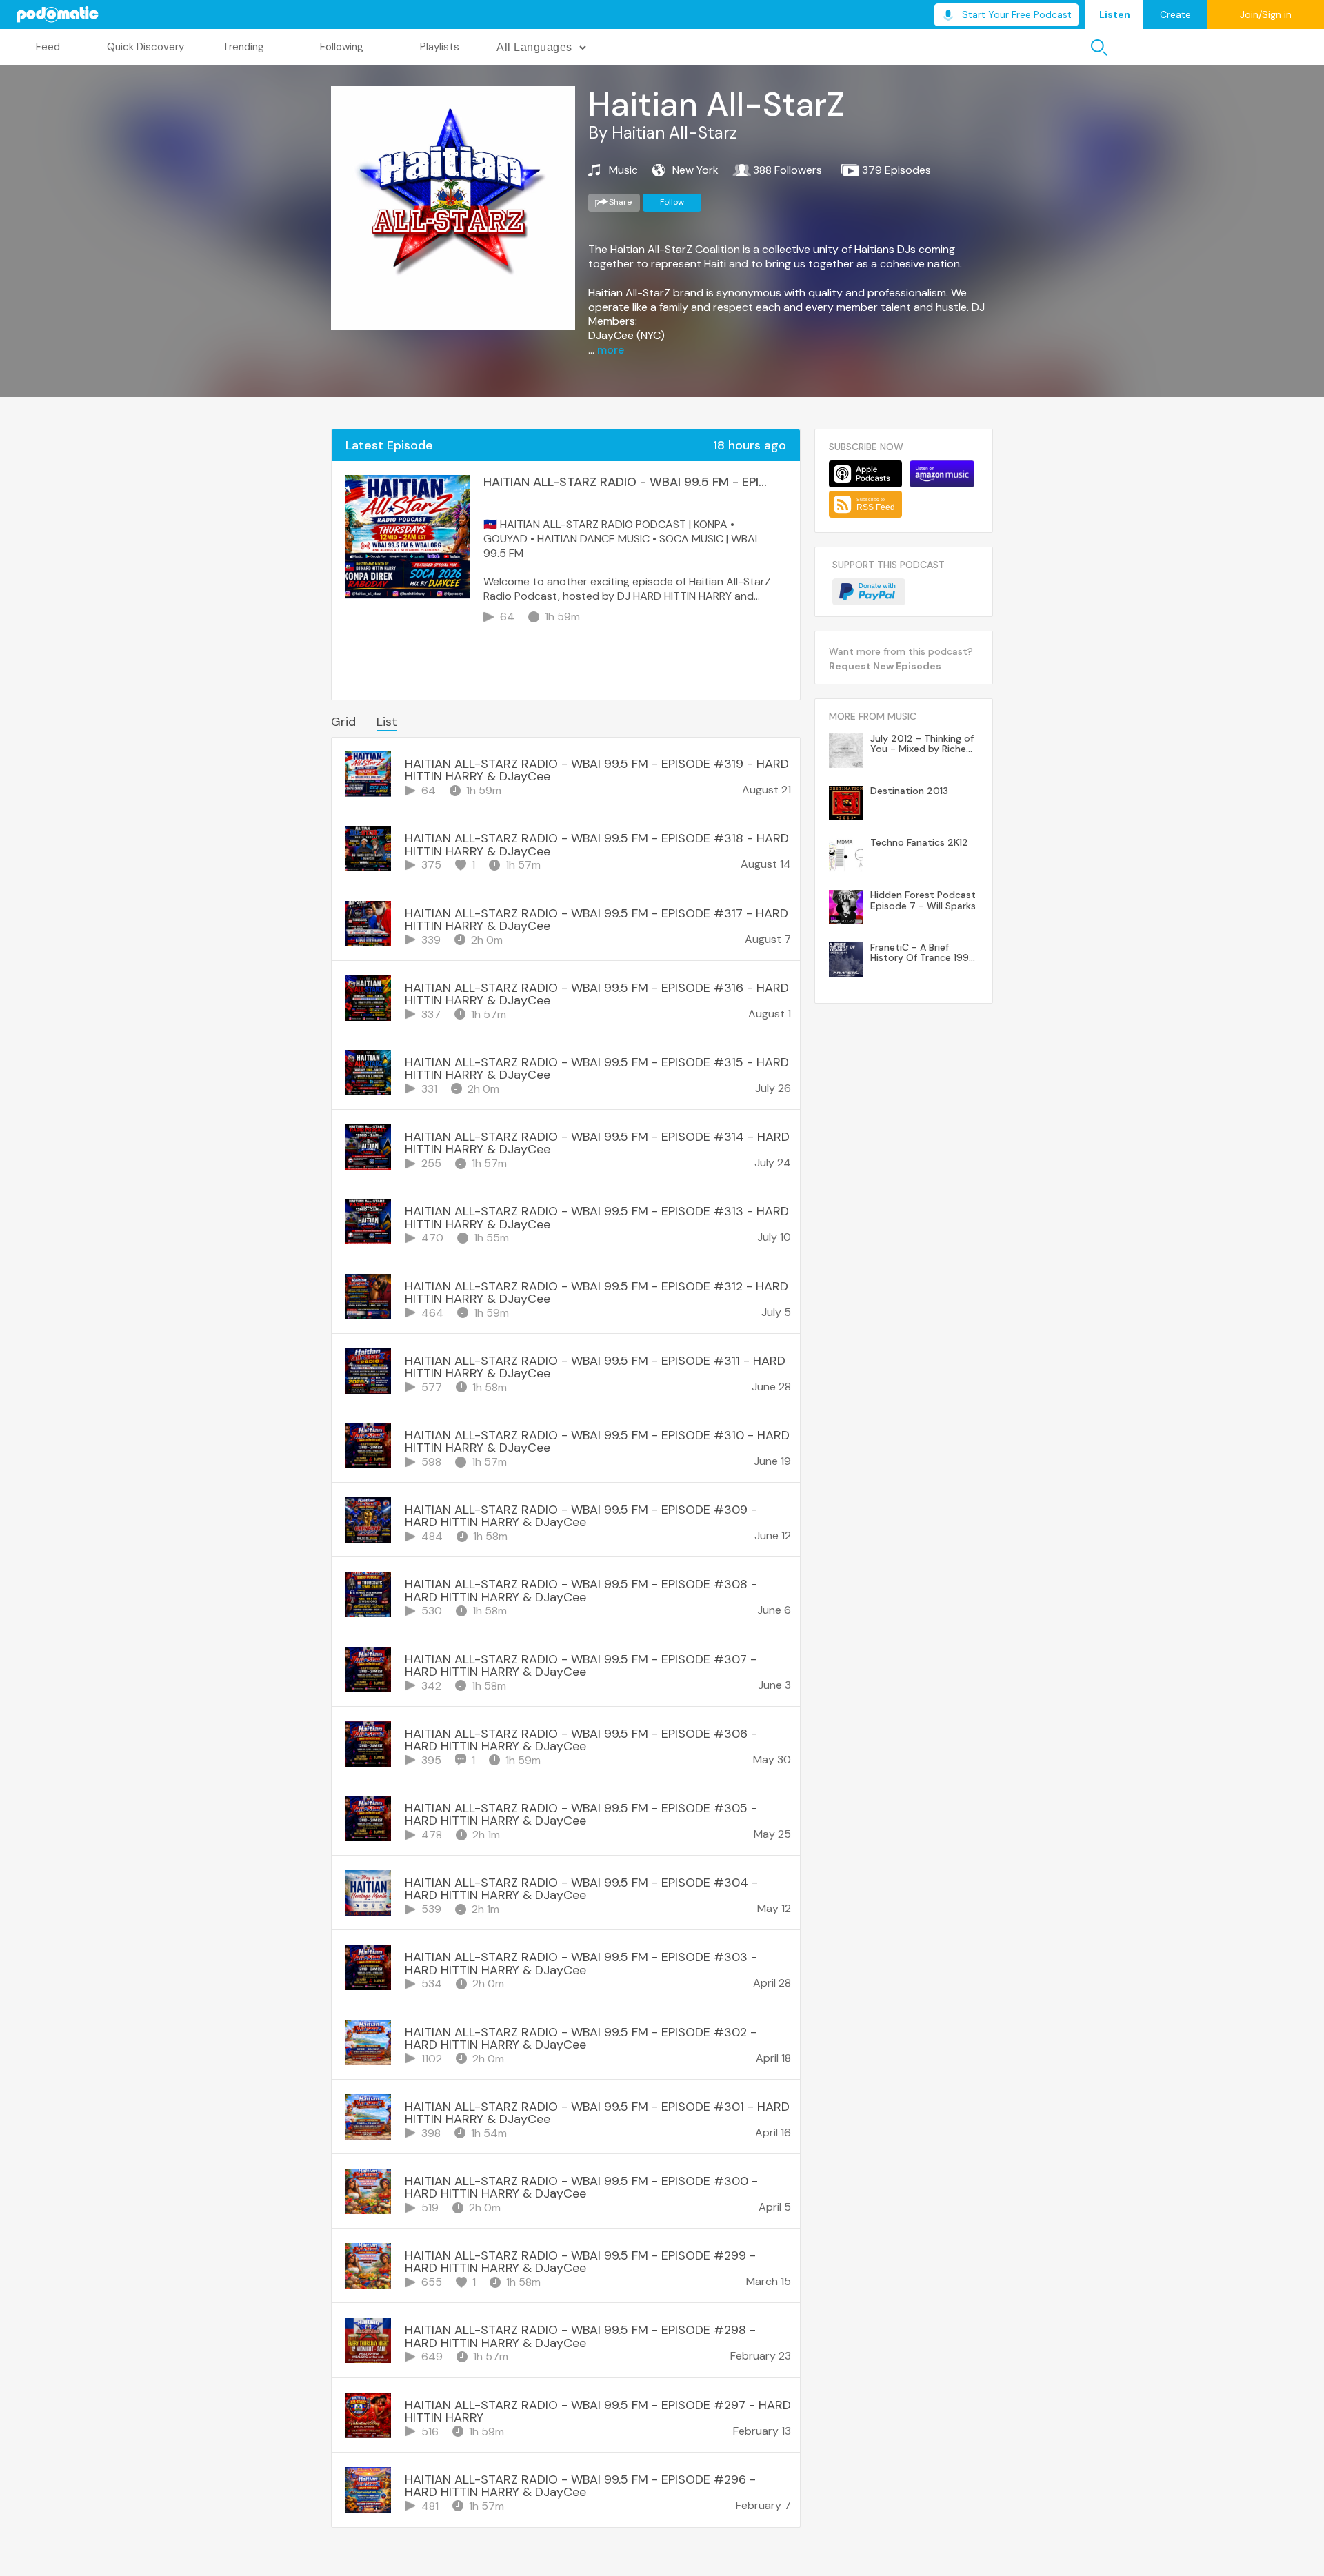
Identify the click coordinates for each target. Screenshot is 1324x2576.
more (611, 350)
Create (1175, 14)
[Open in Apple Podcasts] (865, 474)
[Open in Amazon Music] (942, 474)
